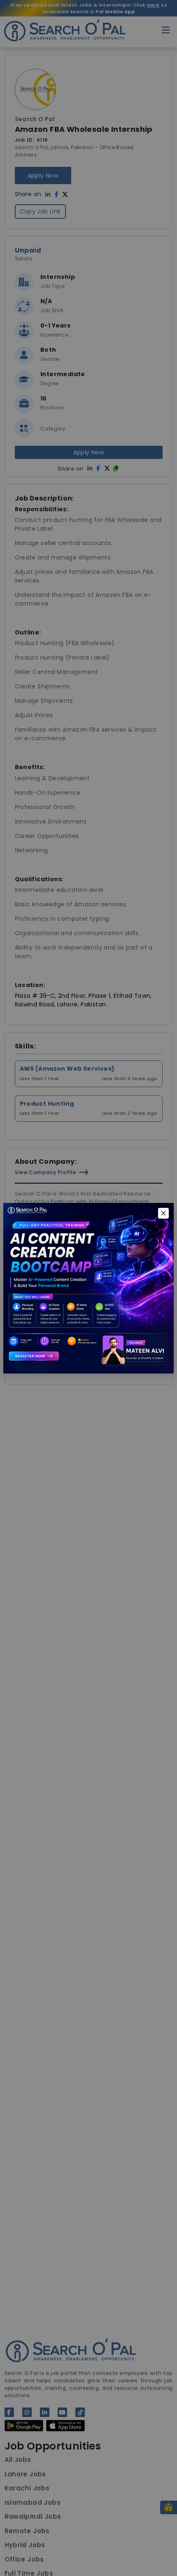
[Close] (163, 1213)
